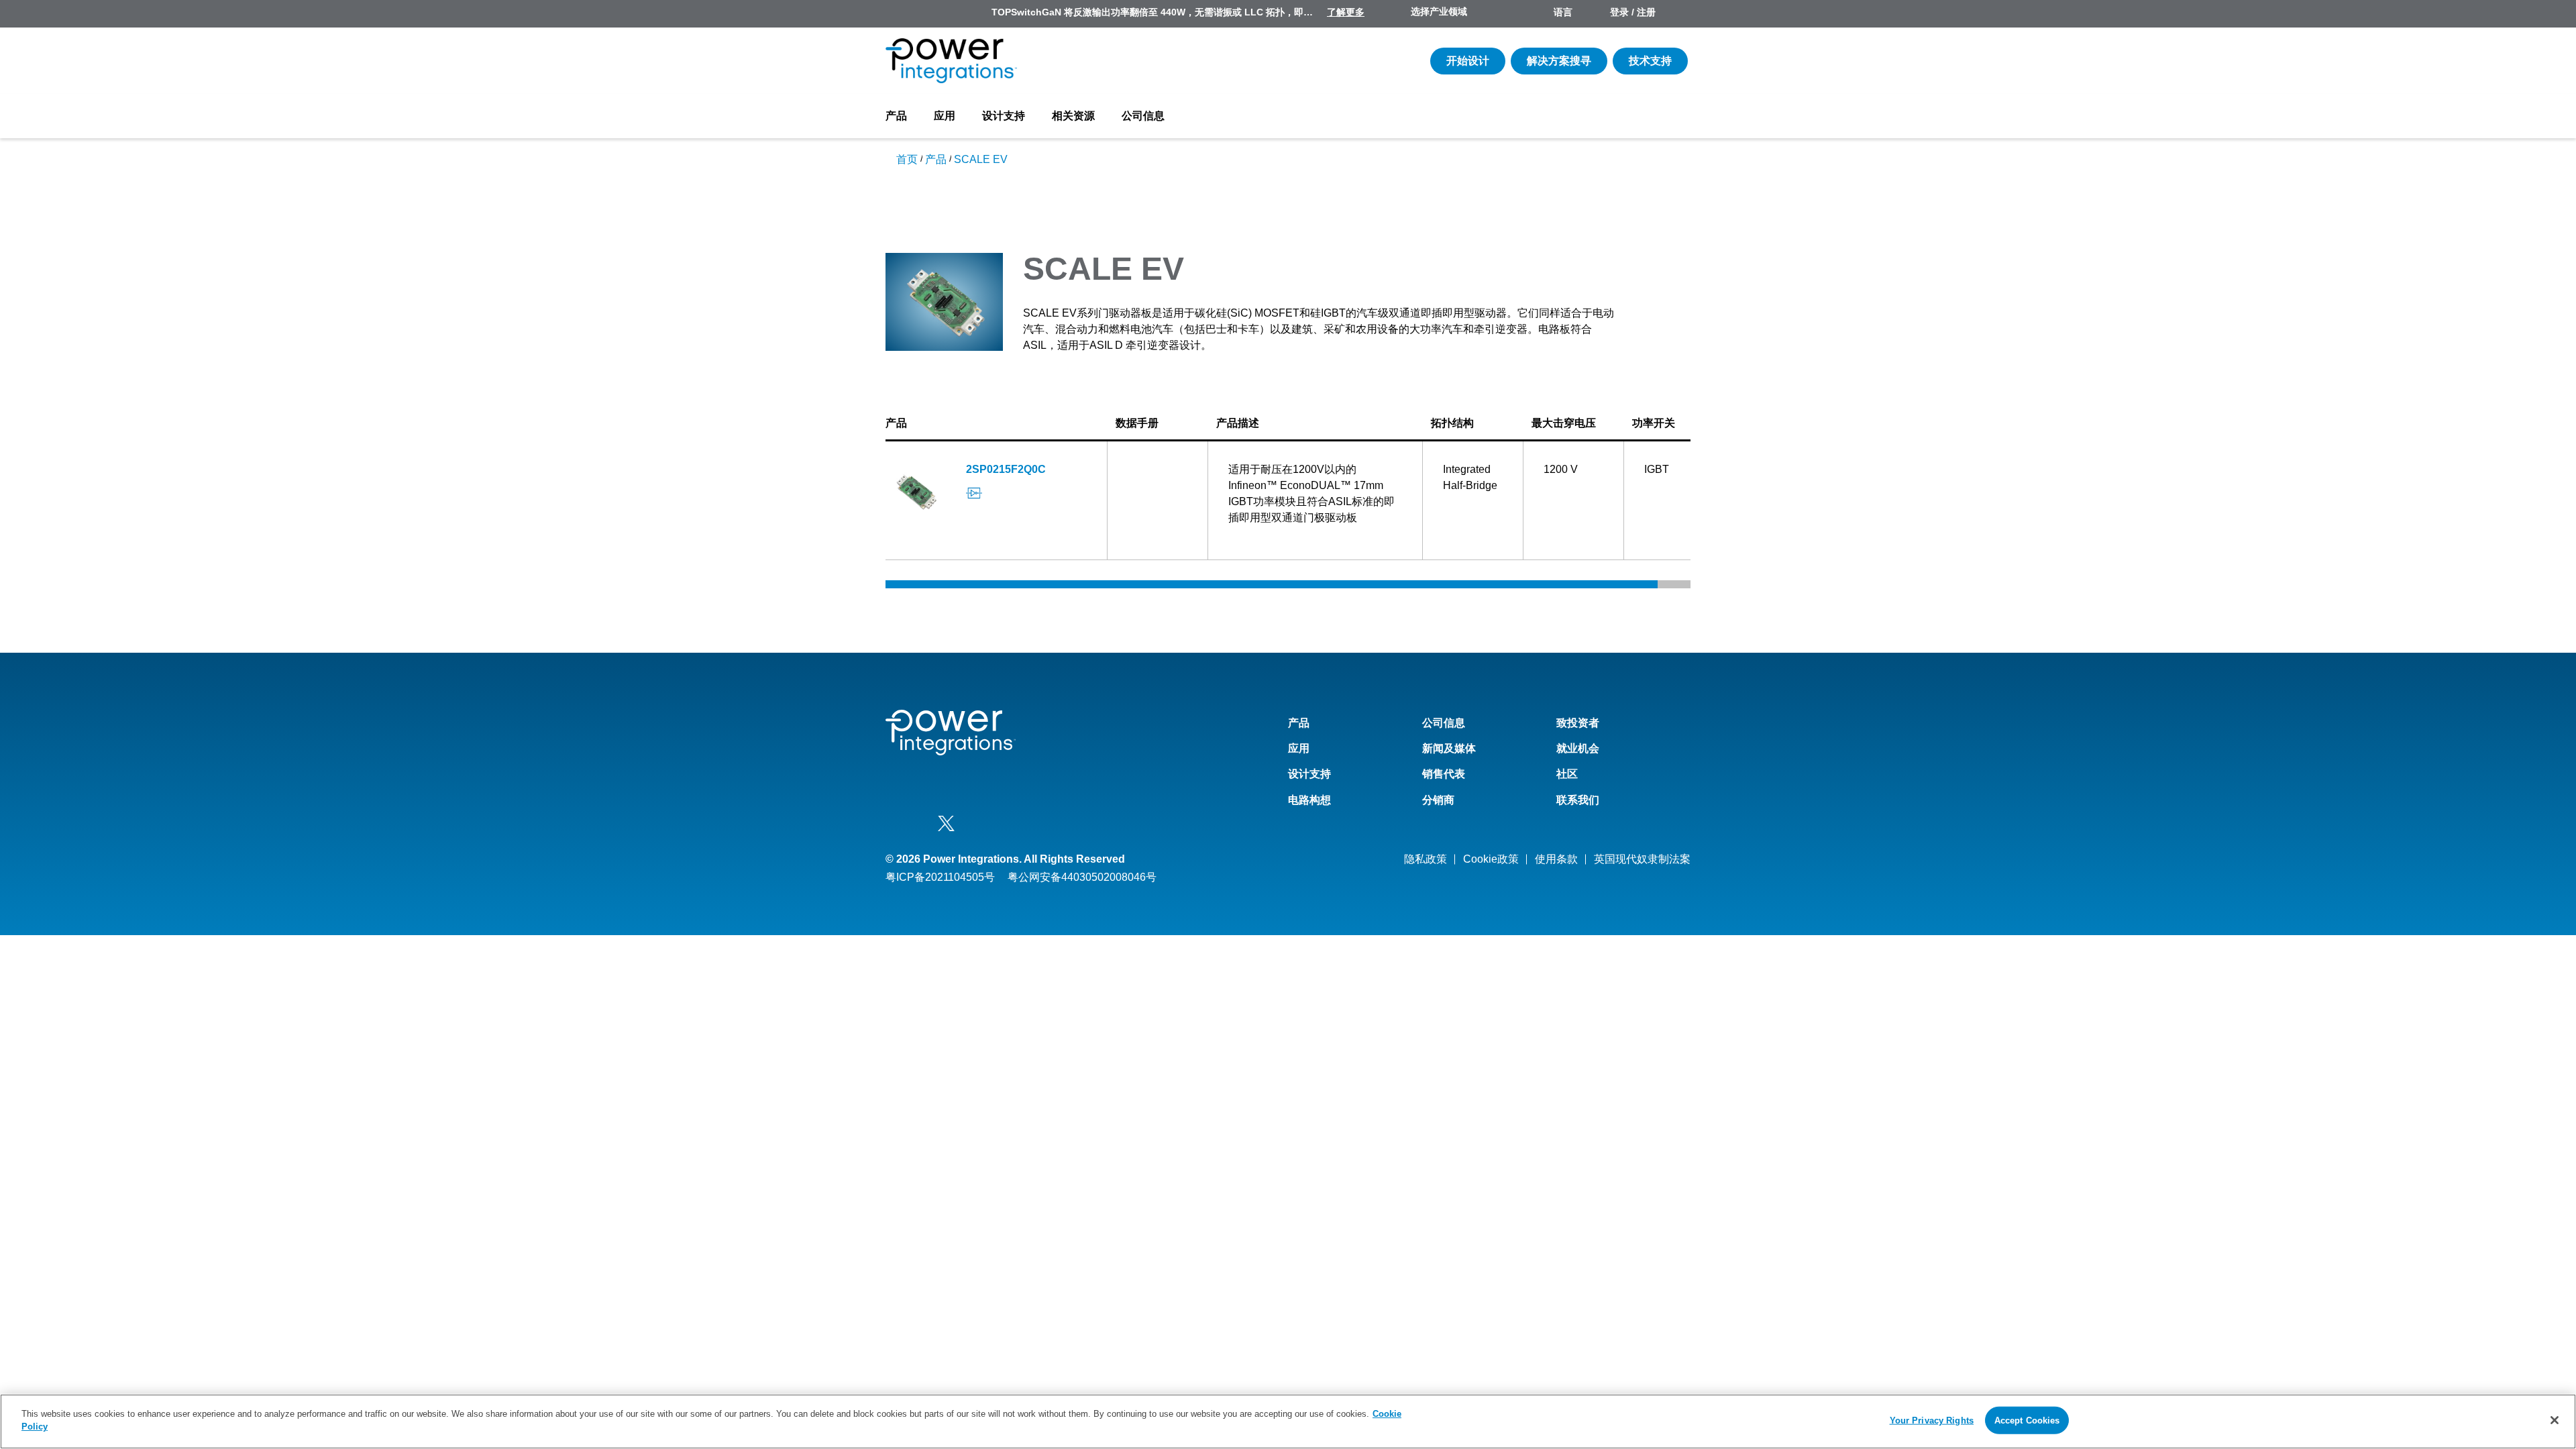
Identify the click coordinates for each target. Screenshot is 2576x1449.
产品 (896, 116)
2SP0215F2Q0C (1006, 469)
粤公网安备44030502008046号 (1082, 877)
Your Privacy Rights (1932, 1420)
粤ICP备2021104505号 (940, 877)
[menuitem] (1678, 13)
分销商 (1438, 800)
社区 (1567, 774)
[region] (1288, 1421)
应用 (945, 116)
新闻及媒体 (1449, 748)
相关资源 (1073, 116)
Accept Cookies (2027, 1420)
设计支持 (1004, 116)
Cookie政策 (1491, 859)
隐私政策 (1426, 859)
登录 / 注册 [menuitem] (1633, 12)
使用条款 (1556, 859)
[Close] (2555, 1420)
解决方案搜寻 (1559, 61)
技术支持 (1650, 61)
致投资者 (1578, 723)
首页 (907, 159)
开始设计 (1468, 61)
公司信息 (1143, 116)
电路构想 (1309, 800)
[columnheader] (997, 424)
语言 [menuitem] (1563, 12)
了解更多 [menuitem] (1346, 12)
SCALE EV (981, 159)
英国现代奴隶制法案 (1642, 859)
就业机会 (1578, 748)
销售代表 (1444, 774)
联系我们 (1578, 800)
